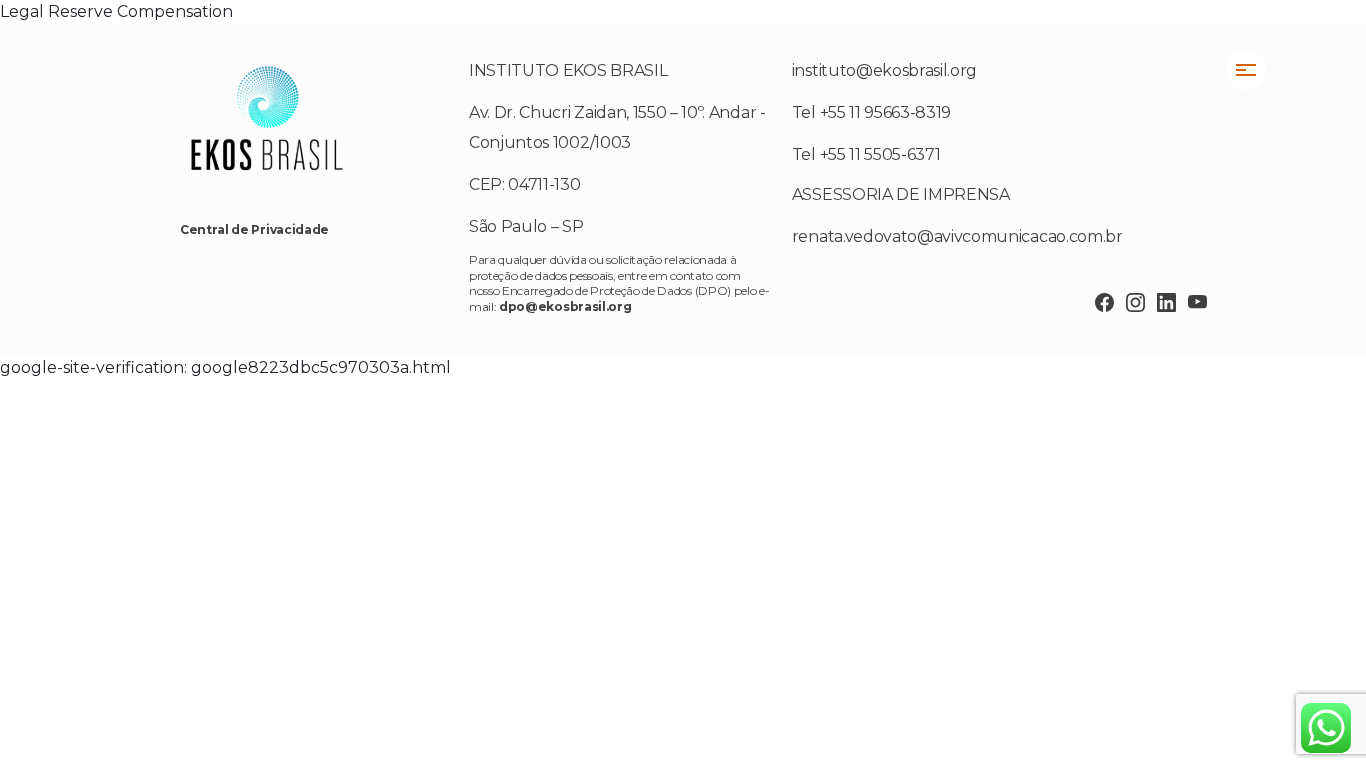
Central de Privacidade (254, 229)
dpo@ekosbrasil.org (565, 306)
